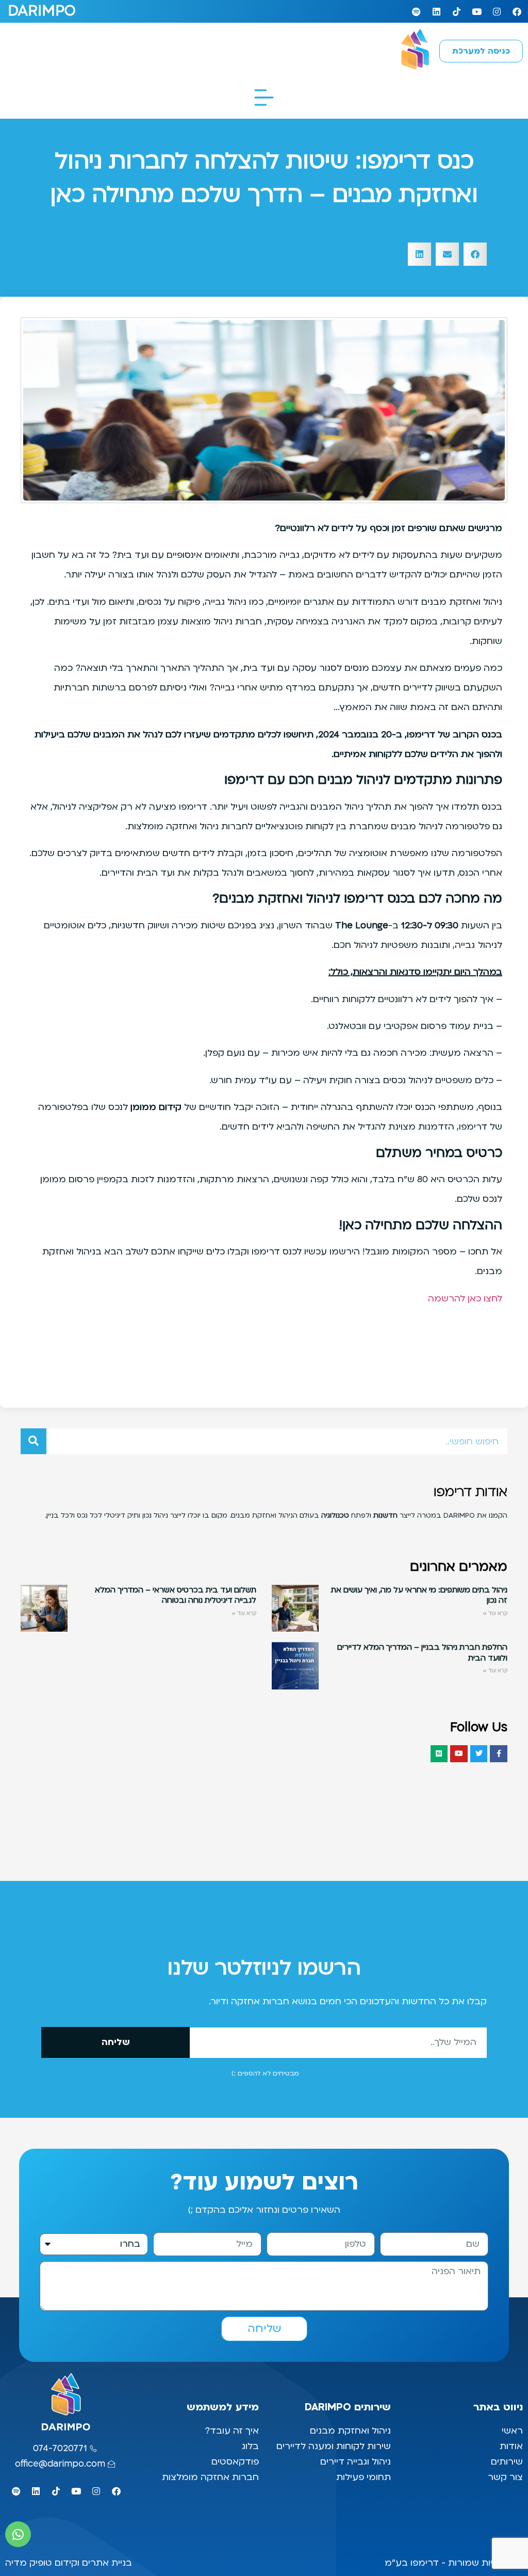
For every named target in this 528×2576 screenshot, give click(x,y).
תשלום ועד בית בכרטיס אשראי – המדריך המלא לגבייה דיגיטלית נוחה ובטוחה (176, 1595)
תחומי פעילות (364, 2477)
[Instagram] (497, 11)
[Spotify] (416, 11)
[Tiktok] (456, 11)
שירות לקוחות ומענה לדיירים (334, 2446)
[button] (475, 254)
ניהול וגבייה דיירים (356, 2462)
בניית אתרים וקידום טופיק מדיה (69, 2563)
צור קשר (504, 2477)
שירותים (507, 2462)
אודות (511, 2446)
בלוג (249, 2446)
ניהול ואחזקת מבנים (350, 2431)
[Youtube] (476, 11)
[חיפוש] (34, 1441)
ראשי (511, 2431)
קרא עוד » (495, 1613)
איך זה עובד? (232, 2431)
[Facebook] (517, 11)
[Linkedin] (436, 11)
